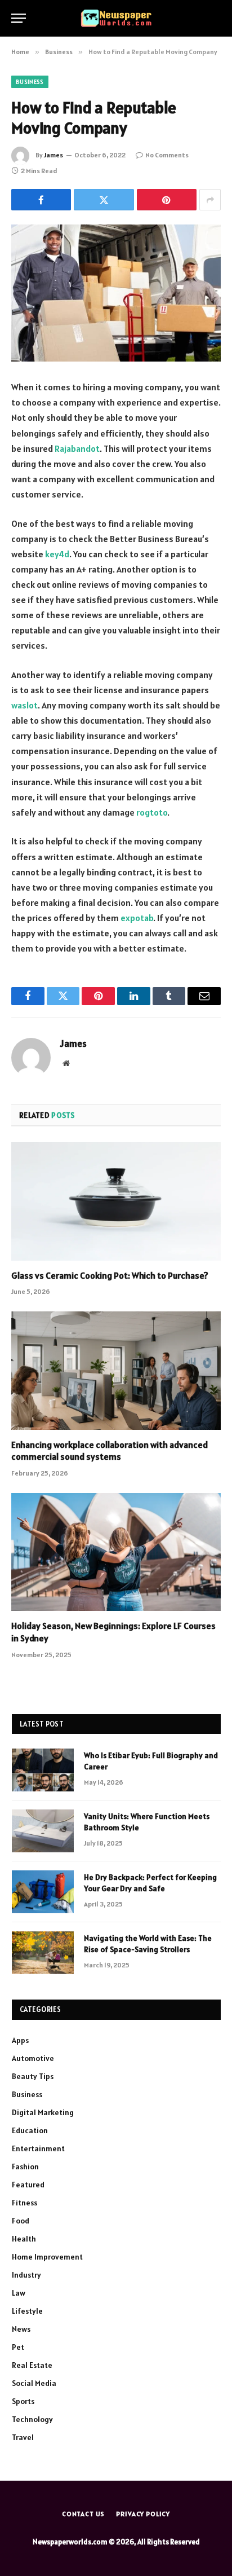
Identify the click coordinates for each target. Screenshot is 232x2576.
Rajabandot (77, 448)
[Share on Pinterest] (167, 200)
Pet (18, 2347)
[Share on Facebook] (41, 200)
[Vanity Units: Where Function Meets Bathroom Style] (43, 1831)
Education (30, 2130)
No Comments (167, 155)
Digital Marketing (43, 2112)
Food (21, 2221)
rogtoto (152, 812)
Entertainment (38, 2148)
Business (30, 82)
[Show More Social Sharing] (210, 200)
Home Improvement (47, 2257)
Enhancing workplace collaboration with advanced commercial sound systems (110, 1451)
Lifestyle (27, 2311)
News (21, 2329)
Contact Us (83, 2514)
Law (19, 2293)
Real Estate (32, 2365)
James (53, 155)
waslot (24, 705)
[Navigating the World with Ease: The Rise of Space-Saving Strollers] (43, 1953)
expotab (137, 918)
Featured (28, 2185)
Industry (26, 2275)
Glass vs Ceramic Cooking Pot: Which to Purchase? (110, 1275)
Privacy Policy (143, 2514)
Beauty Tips (33, 2076)
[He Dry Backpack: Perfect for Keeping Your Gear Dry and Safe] (43, 1892)
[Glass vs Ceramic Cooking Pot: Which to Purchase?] (116, 1201)
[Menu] (19, 18)
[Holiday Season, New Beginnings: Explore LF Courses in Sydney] (116, 1552)
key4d (57, 554)
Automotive (33, 2058)
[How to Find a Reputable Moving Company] (116, 293)
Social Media (34, 2383)
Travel (23, 2437)
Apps (20, 2040)
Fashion (25, 2167)
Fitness (24, 2203)
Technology (32, 2419)
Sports (23, 2401)
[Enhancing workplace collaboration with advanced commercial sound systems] (116, 1370)
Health (24, 2239)
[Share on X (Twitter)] (104, 200)
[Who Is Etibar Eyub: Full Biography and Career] (43, 1770)
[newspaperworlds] (116, 18)
